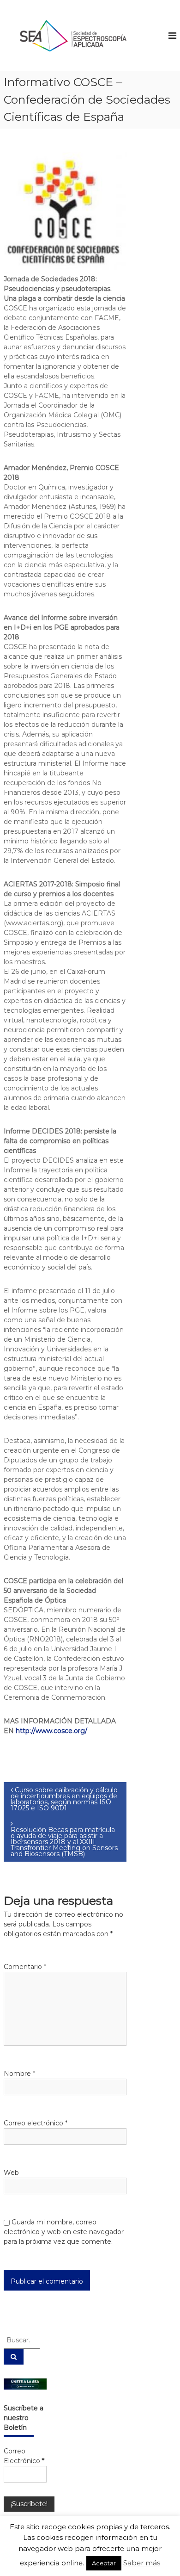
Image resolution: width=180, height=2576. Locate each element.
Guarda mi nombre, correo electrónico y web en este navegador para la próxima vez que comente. (64, 2232)
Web (11, 2173)
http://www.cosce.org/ (51, 1731)
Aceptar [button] (104, 2563)
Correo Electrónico (24, 2456)
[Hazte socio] (25, 2384)
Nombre (19, 2074)
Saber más (142, 2563)
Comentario (25, 1967)
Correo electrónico (36, 2123)
